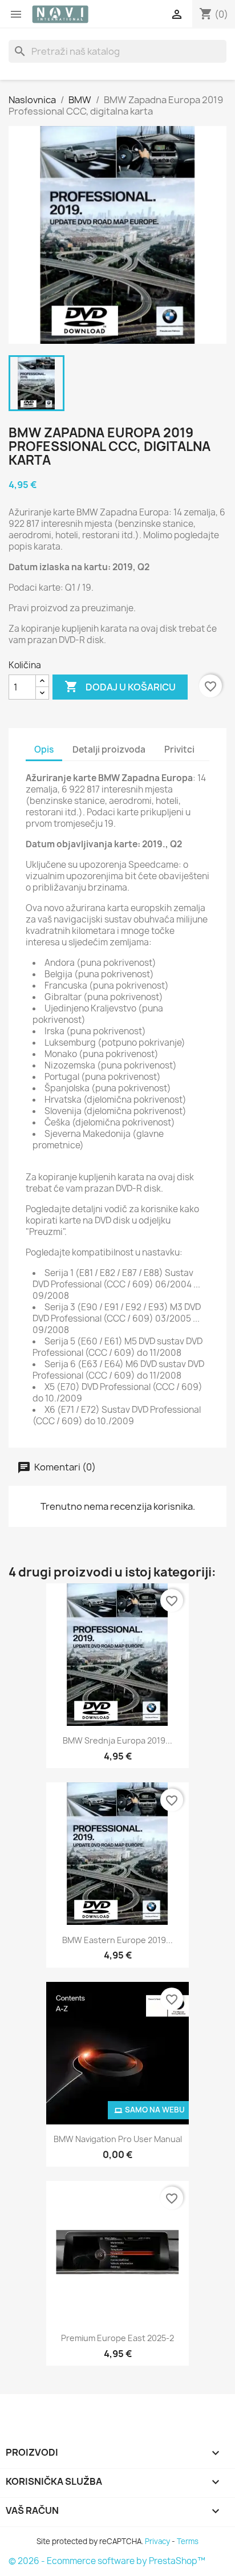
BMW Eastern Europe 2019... (117, 1940)
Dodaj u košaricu (120, 686)
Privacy (157, 2541)
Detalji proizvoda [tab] (109, 749)
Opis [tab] (44, 749)
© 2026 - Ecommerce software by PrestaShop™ (107, 2561)
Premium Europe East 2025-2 (117, 2338)
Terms (188, 2541)
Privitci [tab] (179, 749)
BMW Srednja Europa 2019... (117, 1740)
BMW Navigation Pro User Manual (118, 2139)
